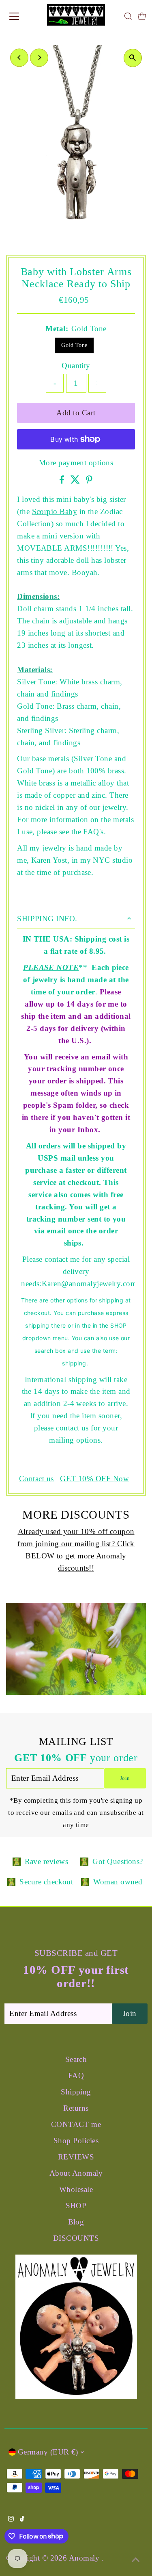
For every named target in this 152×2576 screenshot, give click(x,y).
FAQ (91, 832)
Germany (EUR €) (48, 2452)
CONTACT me (76, 2124)
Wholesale (76, 2189)
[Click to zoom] (133, 58)
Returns (76, 2108)
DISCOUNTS (76, 2238)
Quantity (76, 366)
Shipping (76, 2092)
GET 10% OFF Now (94, 1479)
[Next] (39, 58)
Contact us (36, 1479)
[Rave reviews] (17, 1862)
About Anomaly (76, 2173)
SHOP (76, 2206)
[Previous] (19, 58)
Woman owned (118, 1882)
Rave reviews (47, 1861)
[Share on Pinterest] (89, 481)
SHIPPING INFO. (47, 919)
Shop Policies (76, 2141)
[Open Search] (128, 16)
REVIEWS (76, 2157)
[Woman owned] (85, 1882)
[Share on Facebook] (63, 481)
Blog (76, 2222)
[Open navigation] (21, 16)
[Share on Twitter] (76, 481)
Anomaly (85, 2558)
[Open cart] (142, 16)
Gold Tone (74, 345)
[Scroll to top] (136, 2560)
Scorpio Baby (55, 511)
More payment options (76, 463)
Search (76, 2059)
